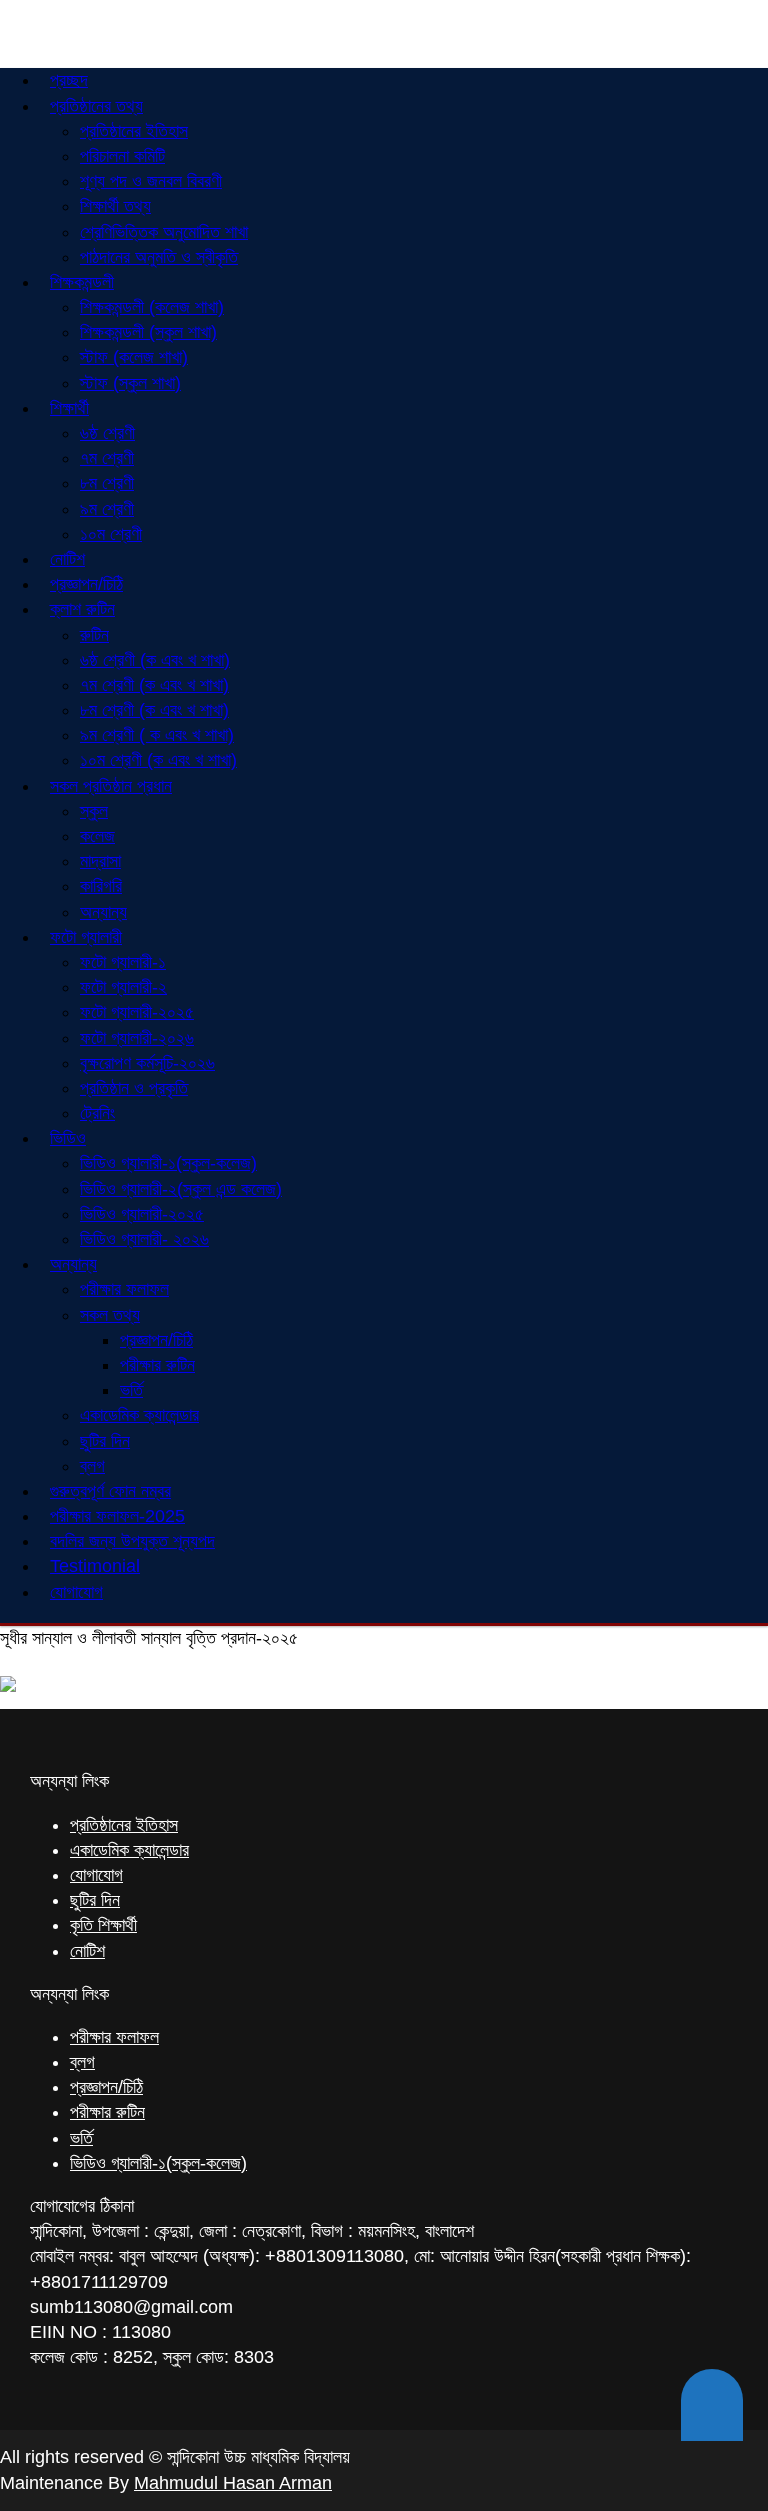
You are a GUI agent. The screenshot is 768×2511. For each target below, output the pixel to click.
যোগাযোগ (76, 1592)
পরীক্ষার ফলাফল (124, 1289)
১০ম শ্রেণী (111, 534)
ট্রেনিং (97, 1113)
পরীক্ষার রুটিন (157, 1365)
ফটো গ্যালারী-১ (123, 962)
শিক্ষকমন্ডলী (82, 282)
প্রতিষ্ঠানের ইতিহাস (134, 131)
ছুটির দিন (105, 1441)
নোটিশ (87, 1951)
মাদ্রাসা (100, 861)
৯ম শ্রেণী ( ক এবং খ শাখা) (157, 735)
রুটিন (94, 635)
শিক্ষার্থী (69, 408)
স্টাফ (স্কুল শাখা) (130, 383)
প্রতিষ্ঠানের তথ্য (96, 106)
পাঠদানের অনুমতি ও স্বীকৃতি (159, 257)
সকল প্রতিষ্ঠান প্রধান (111, 786)
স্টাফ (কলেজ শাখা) (134, 357)
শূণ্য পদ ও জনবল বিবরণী (151, 181)
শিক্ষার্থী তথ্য (115, 206)
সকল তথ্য (110, 1315)
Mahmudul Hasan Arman (233, 2483)
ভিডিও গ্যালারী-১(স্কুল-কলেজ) (168, 1163)
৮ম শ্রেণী (107, 483)
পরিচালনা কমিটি (122, 156)
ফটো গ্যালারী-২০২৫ (137, 1012)
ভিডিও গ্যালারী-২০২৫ (142, 1214)
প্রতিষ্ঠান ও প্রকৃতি (134, 1088)
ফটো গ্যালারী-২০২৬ (137, 1038)
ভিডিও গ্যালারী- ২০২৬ (144, 1239)
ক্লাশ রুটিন (82, 609)
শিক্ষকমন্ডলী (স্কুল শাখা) (148, 332)
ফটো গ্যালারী (86, 937)
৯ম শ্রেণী (107, 509)
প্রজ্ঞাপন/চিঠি (156, 1340)
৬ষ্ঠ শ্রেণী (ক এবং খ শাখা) (155, 660)
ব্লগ (82, 2062)
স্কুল (94, 811)
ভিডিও (68, 1138)
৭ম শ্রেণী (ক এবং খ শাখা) (154, 685)
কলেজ (97, 836)
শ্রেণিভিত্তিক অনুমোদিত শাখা (164, 232)
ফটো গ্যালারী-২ (123, 987)
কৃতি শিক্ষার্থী (103, 1925)
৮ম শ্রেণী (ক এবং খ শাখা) (154, 710)
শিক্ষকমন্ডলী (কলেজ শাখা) (152, 307)
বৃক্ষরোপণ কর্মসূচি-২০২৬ (147, 1063)
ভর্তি (131, 1390)
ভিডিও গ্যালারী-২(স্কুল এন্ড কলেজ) (181, 1189)
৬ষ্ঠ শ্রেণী (107, 433)
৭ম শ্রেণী (107, 458)
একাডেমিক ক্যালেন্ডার (139, 1415)
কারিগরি (101, 886)
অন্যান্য (73, 1264)
